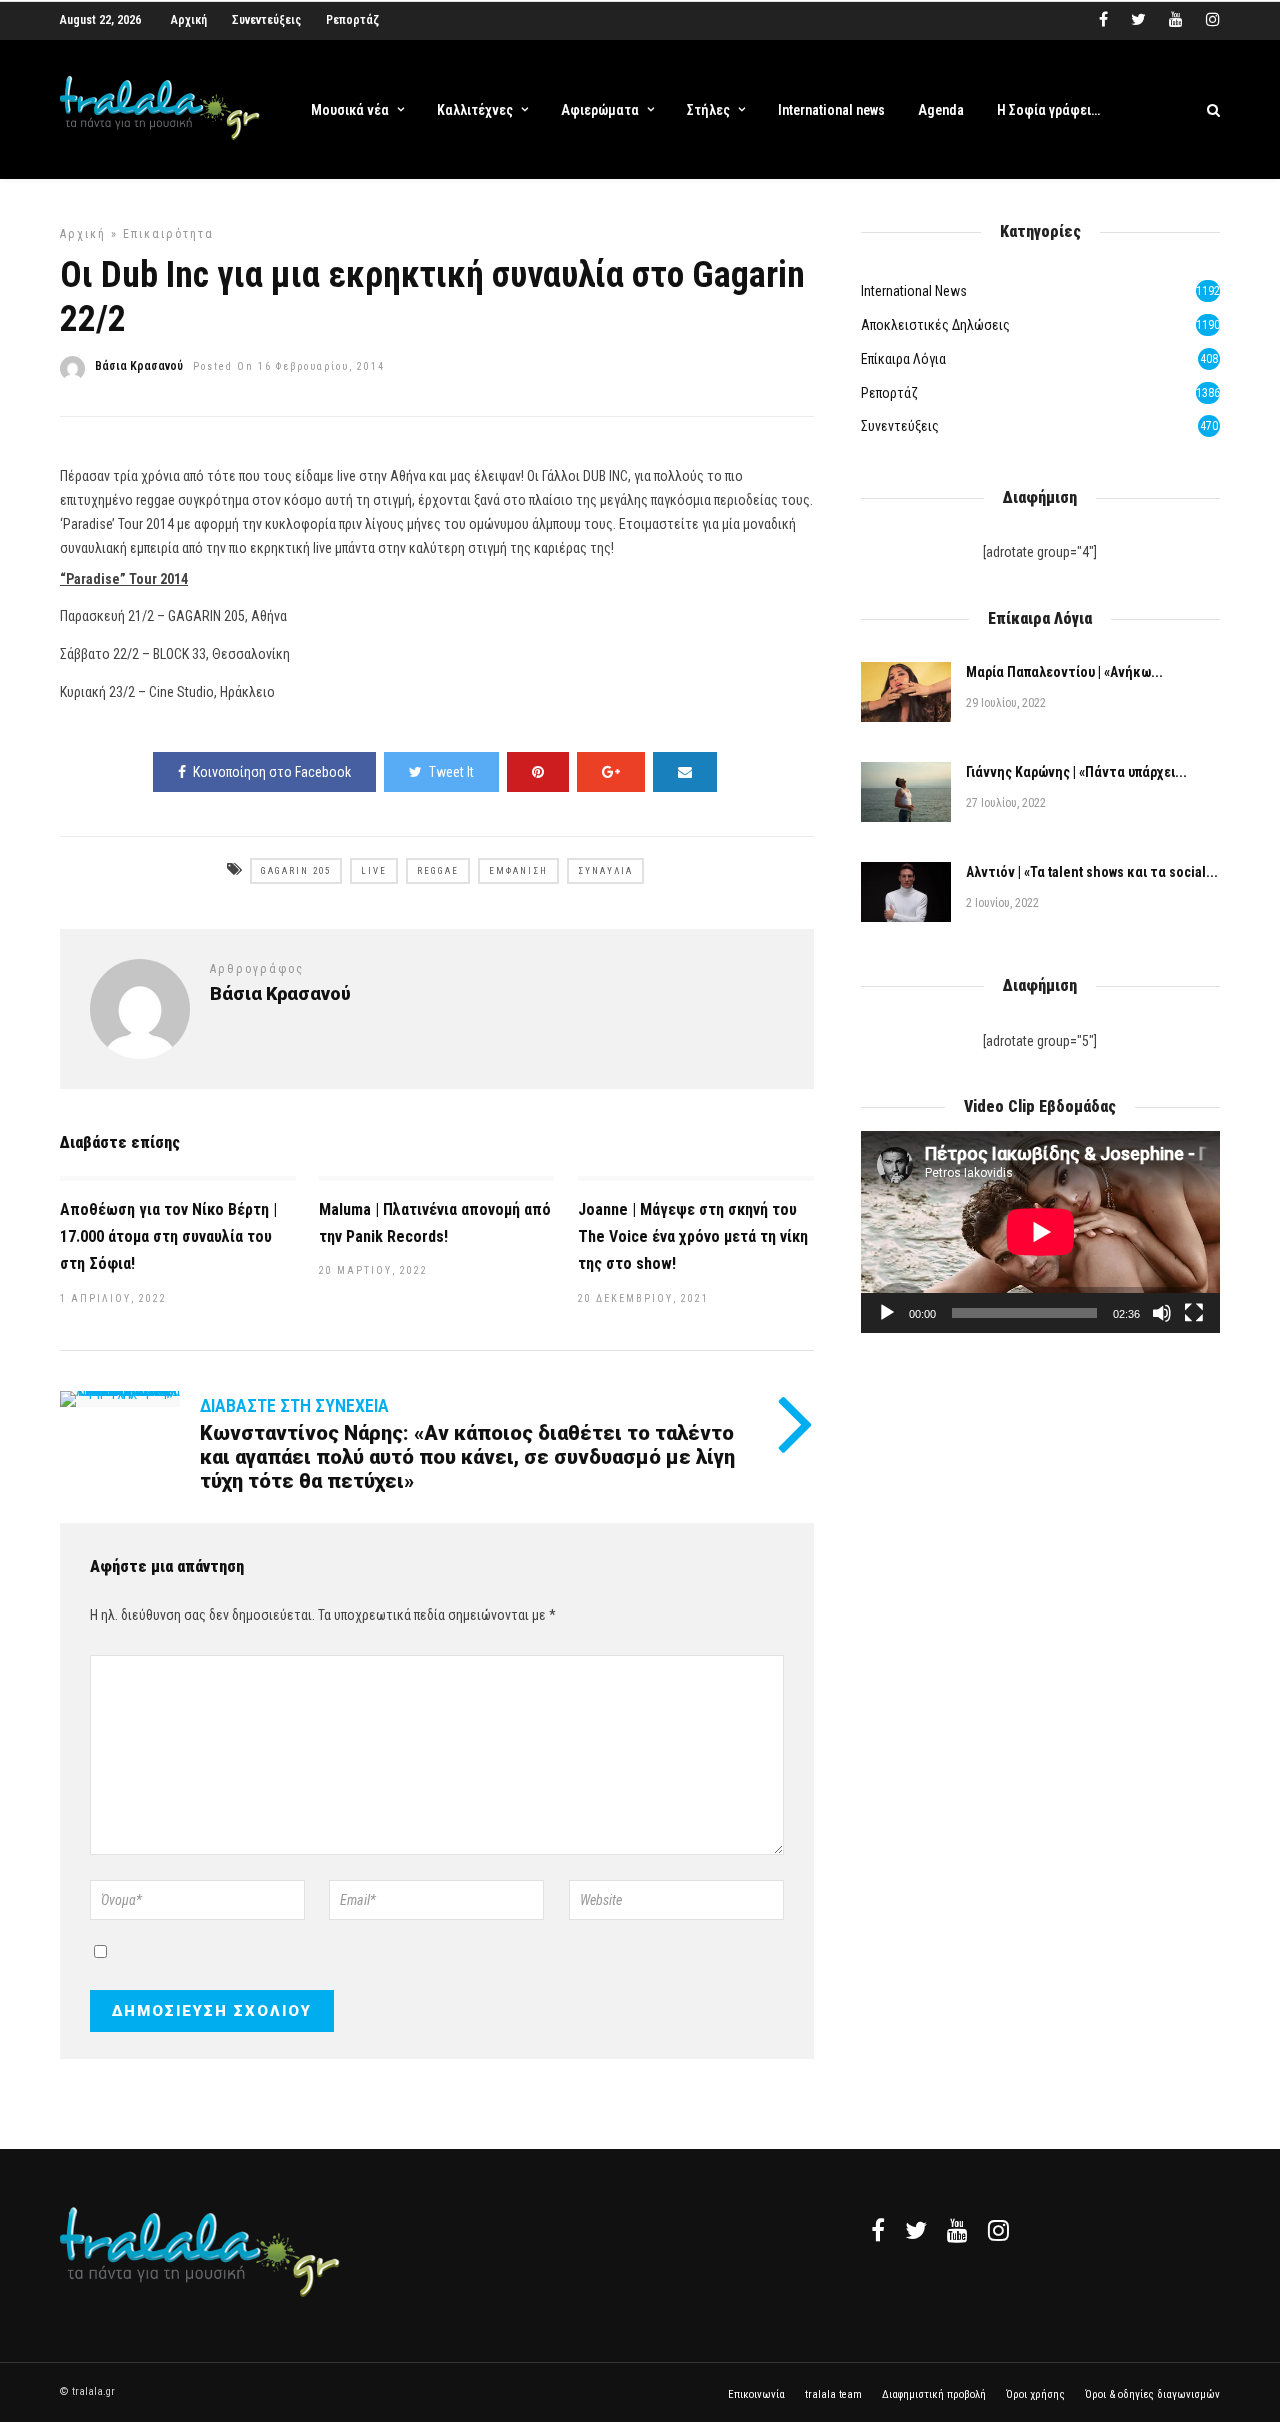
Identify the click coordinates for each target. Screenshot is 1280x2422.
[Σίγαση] (1162, 1313)
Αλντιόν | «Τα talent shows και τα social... (1092, 872)
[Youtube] (1176, 20)
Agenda (941, 110)
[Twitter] (916, 2230)
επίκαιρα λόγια (903, 359)
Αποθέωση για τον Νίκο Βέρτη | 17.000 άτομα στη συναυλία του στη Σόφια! (168, 1236)
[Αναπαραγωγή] (887, 1313)
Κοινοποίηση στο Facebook (272, 772)
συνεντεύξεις (900, 426)
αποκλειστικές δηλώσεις (935, 325)
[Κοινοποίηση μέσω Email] (685, 772)
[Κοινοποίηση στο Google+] (611, 772)
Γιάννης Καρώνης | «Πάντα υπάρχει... (1076, 772)
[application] (1040, 1232)
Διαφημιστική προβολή (934, 2394)
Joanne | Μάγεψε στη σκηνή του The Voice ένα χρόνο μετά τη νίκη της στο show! (693, 1236)
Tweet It (451, 772)
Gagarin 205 (296, 871)
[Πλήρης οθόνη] (1194, 1313)
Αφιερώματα (600, 110)
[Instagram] (1213, 20)
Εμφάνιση (518, 871)
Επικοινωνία (756, 2394)
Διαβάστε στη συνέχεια (294, 1405)
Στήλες (708, 110)
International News (914, 291)
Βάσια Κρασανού (139, 366)
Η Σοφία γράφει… (1048, 110)
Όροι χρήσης (1035, 2394)
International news (831, 110)
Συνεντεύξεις (266, 20)
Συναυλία (605, 871)
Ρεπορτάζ (352, 20)
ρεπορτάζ (889, 393)
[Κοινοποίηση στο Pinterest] (538, 772)
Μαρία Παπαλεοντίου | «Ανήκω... (1064, 672)
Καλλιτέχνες (475, 110)
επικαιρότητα (168, 234)
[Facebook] (878, 2230)
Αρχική (189, 20)
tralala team (833, 2394)
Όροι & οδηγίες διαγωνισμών (1152, 2394)
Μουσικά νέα (350, 110)
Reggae (438, 871)
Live (374, 871)
